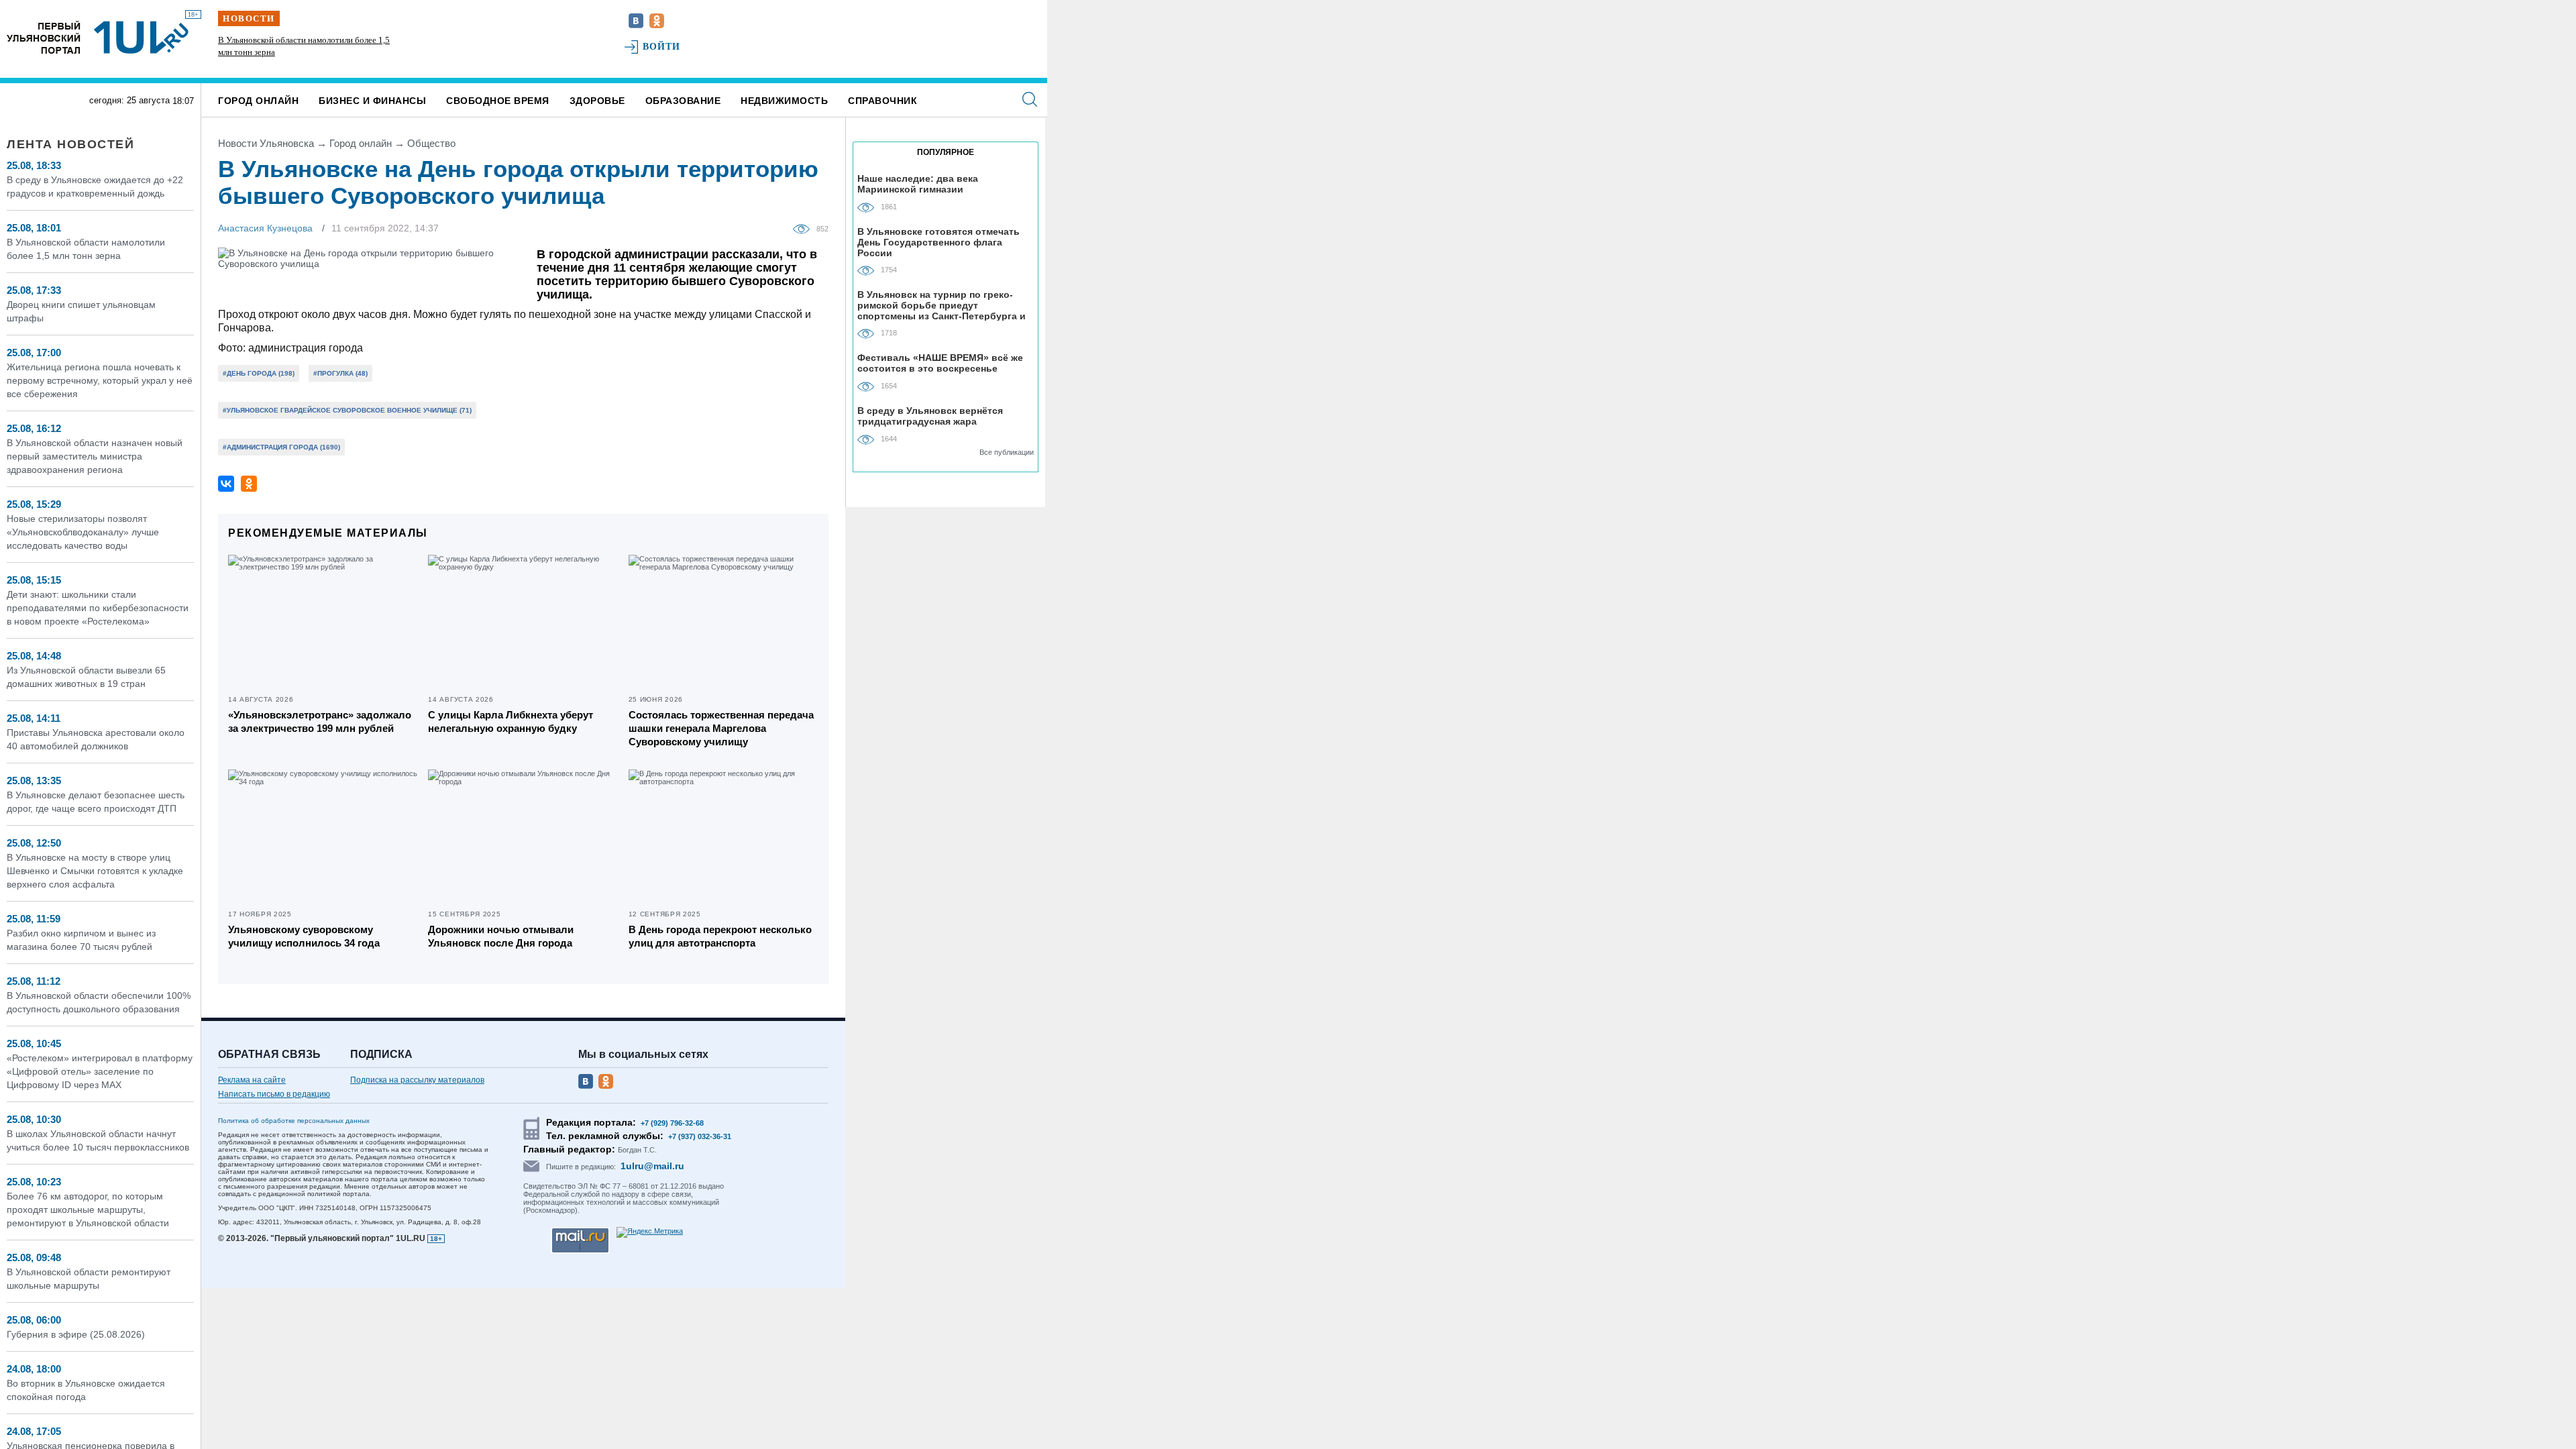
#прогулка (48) (340, 373)
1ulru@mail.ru (652, 1166)
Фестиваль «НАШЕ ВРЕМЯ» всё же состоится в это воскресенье (940, 363)
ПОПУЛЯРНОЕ (946, 152)
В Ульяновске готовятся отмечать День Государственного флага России (938, 242)
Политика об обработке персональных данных (294, 1121)
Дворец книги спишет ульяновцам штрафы (298, 40)
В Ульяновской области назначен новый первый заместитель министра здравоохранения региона (95, 456)
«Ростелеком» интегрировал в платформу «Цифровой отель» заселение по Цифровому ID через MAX (100, 1071)
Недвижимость (784, 101)
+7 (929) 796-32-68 (672, 1123)
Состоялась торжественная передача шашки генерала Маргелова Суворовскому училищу (721, 728)
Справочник (882, 101)
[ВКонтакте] (226, 484)
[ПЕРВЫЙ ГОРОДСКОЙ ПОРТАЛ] (44, 37)
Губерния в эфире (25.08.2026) (76, 1334)
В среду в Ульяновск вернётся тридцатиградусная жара (930, 416)
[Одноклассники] (249, 484)
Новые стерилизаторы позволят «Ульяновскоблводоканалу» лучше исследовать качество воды (83, 532)
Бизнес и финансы (372, 101)
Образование (683, 101)
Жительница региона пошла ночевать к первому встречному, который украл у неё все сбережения (100, 380)
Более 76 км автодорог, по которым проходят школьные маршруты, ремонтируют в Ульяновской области (88, 1210)
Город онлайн (258, 101)
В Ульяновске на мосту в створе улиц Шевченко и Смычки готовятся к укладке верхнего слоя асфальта (95, 871)
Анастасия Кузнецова (265, 228)
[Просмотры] (805, 228)
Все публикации (1007, 452)
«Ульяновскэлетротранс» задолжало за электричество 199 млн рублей (320, 721)
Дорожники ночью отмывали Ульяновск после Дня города (501, 936)
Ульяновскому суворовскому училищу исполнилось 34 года (304, 936)
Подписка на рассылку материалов (417, 1080)
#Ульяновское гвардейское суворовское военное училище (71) (347, 410)
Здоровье (597, 101)
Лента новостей (70, 144)
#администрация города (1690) (281, 447)
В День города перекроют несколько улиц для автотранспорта (720, 936)
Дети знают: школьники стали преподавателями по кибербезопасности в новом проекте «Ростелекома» (98, 608)
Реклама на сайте (252, 1080)
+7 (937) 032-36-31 (700, 1136)
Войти (662, 47)
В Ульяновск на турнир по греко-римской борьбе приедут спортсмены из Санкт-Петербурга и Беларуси (942, 305)
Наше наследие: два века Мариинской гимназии (918, 184)
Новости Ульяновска (266, 143)
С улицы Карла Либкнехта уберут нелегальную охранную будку (511, 721)
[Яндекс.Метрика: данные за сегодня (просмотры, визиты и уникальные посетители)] (650, 1232)
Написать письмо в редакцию (274, 1094)
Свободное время (498, 101)
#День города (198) (259, 373)
